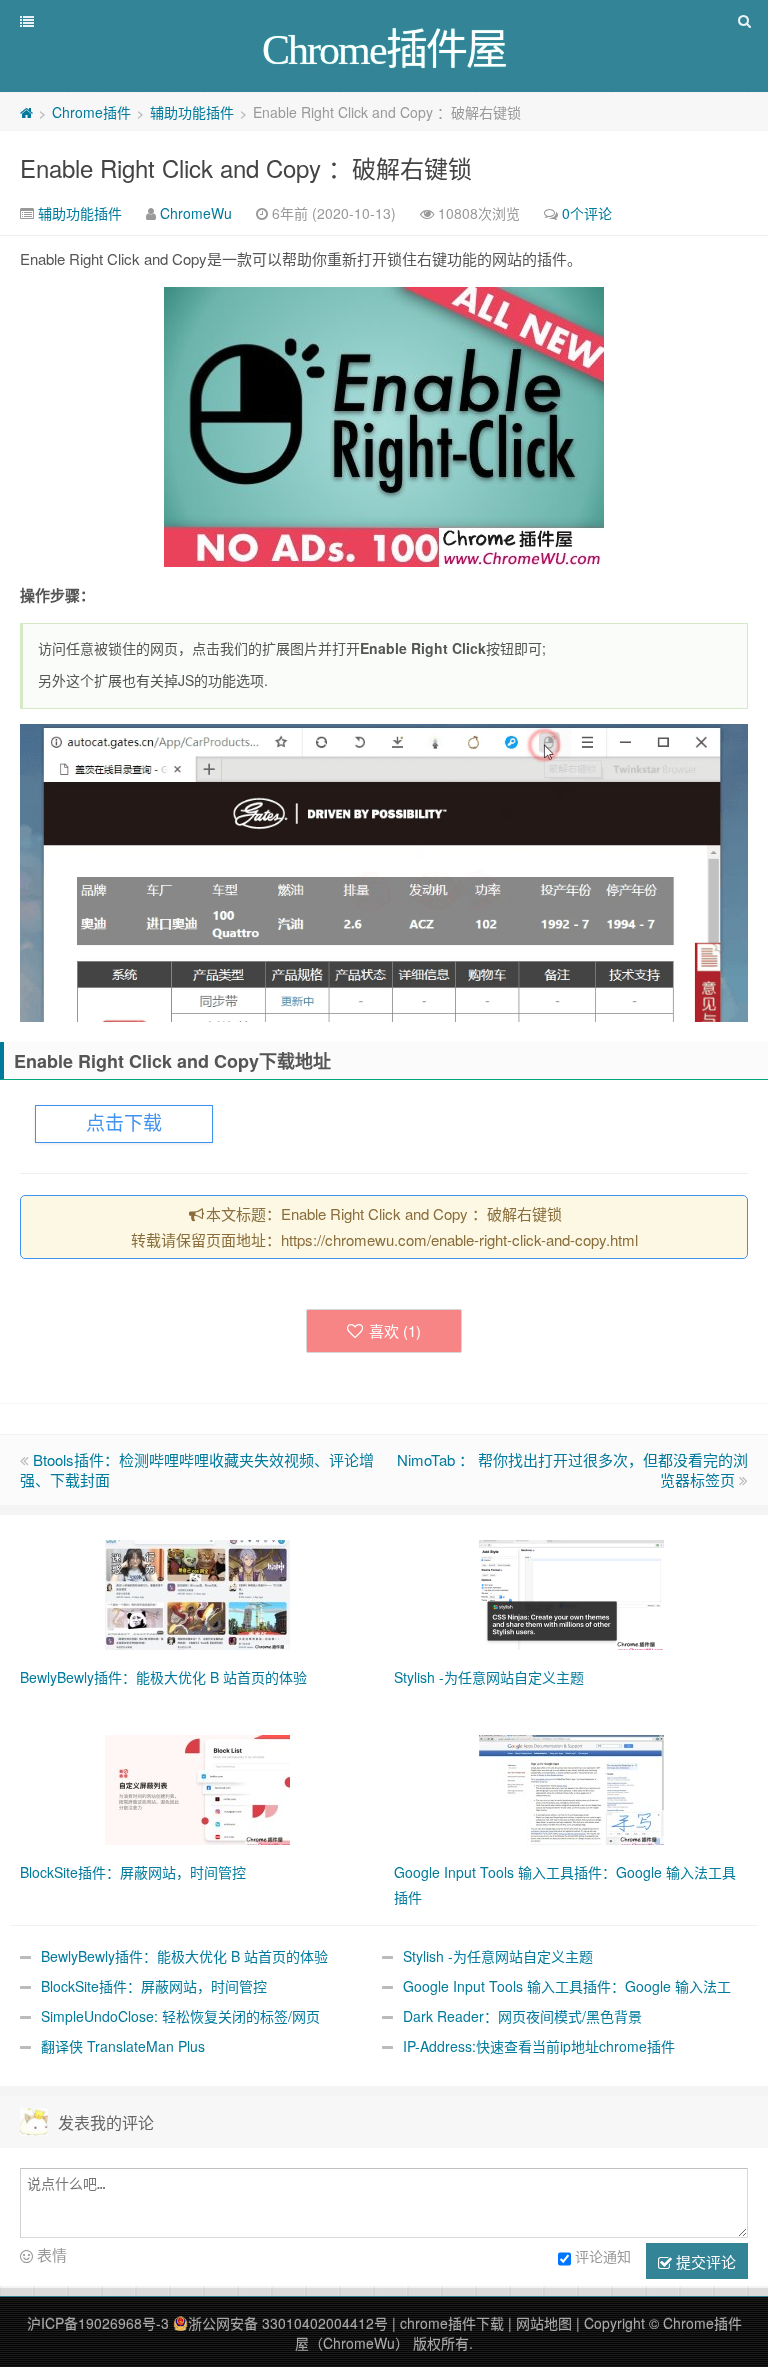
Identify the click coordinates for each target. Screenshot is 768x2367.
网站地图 (544, 2323)
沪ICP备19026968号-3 (98, 2323)
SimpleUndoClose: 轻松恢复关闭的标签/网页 (180, 2016)
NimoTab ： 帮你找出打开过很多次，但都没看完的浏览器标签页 (572, 1469)
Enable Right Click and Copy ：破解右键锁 (246, 167)
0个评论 (587, 213)
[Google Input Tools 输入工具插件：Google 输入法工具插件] (571, 1787)
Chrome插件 (91, 112)
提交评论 (704, 2261)
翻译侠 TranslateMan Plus (123, 2046)
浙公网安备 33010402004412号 (288, 2323)
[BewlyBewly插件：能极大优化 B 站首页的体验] (197, 1592)
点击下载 (124, 1123)
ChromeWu (196, 213)
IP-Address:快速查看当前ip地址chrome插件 (539, 2046)
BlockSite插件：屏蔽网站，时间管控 (154, 1986)
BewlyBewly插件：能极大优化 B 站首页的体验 (184, 1956)
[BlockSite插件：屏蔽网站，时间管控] (197, 1787)
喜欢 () (395, 1330)
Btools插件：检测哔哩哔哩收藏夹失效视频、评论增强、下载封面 (197, 1469)
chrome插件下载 (452, 2323)
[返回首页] (26, 112)
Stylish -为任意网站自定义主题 (498, 1956)
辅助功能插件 (192, 112)
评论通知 (603, 2256)
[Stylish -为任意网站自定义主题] (571, 1592)
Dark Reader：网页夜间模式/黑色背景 (522, 2016)
